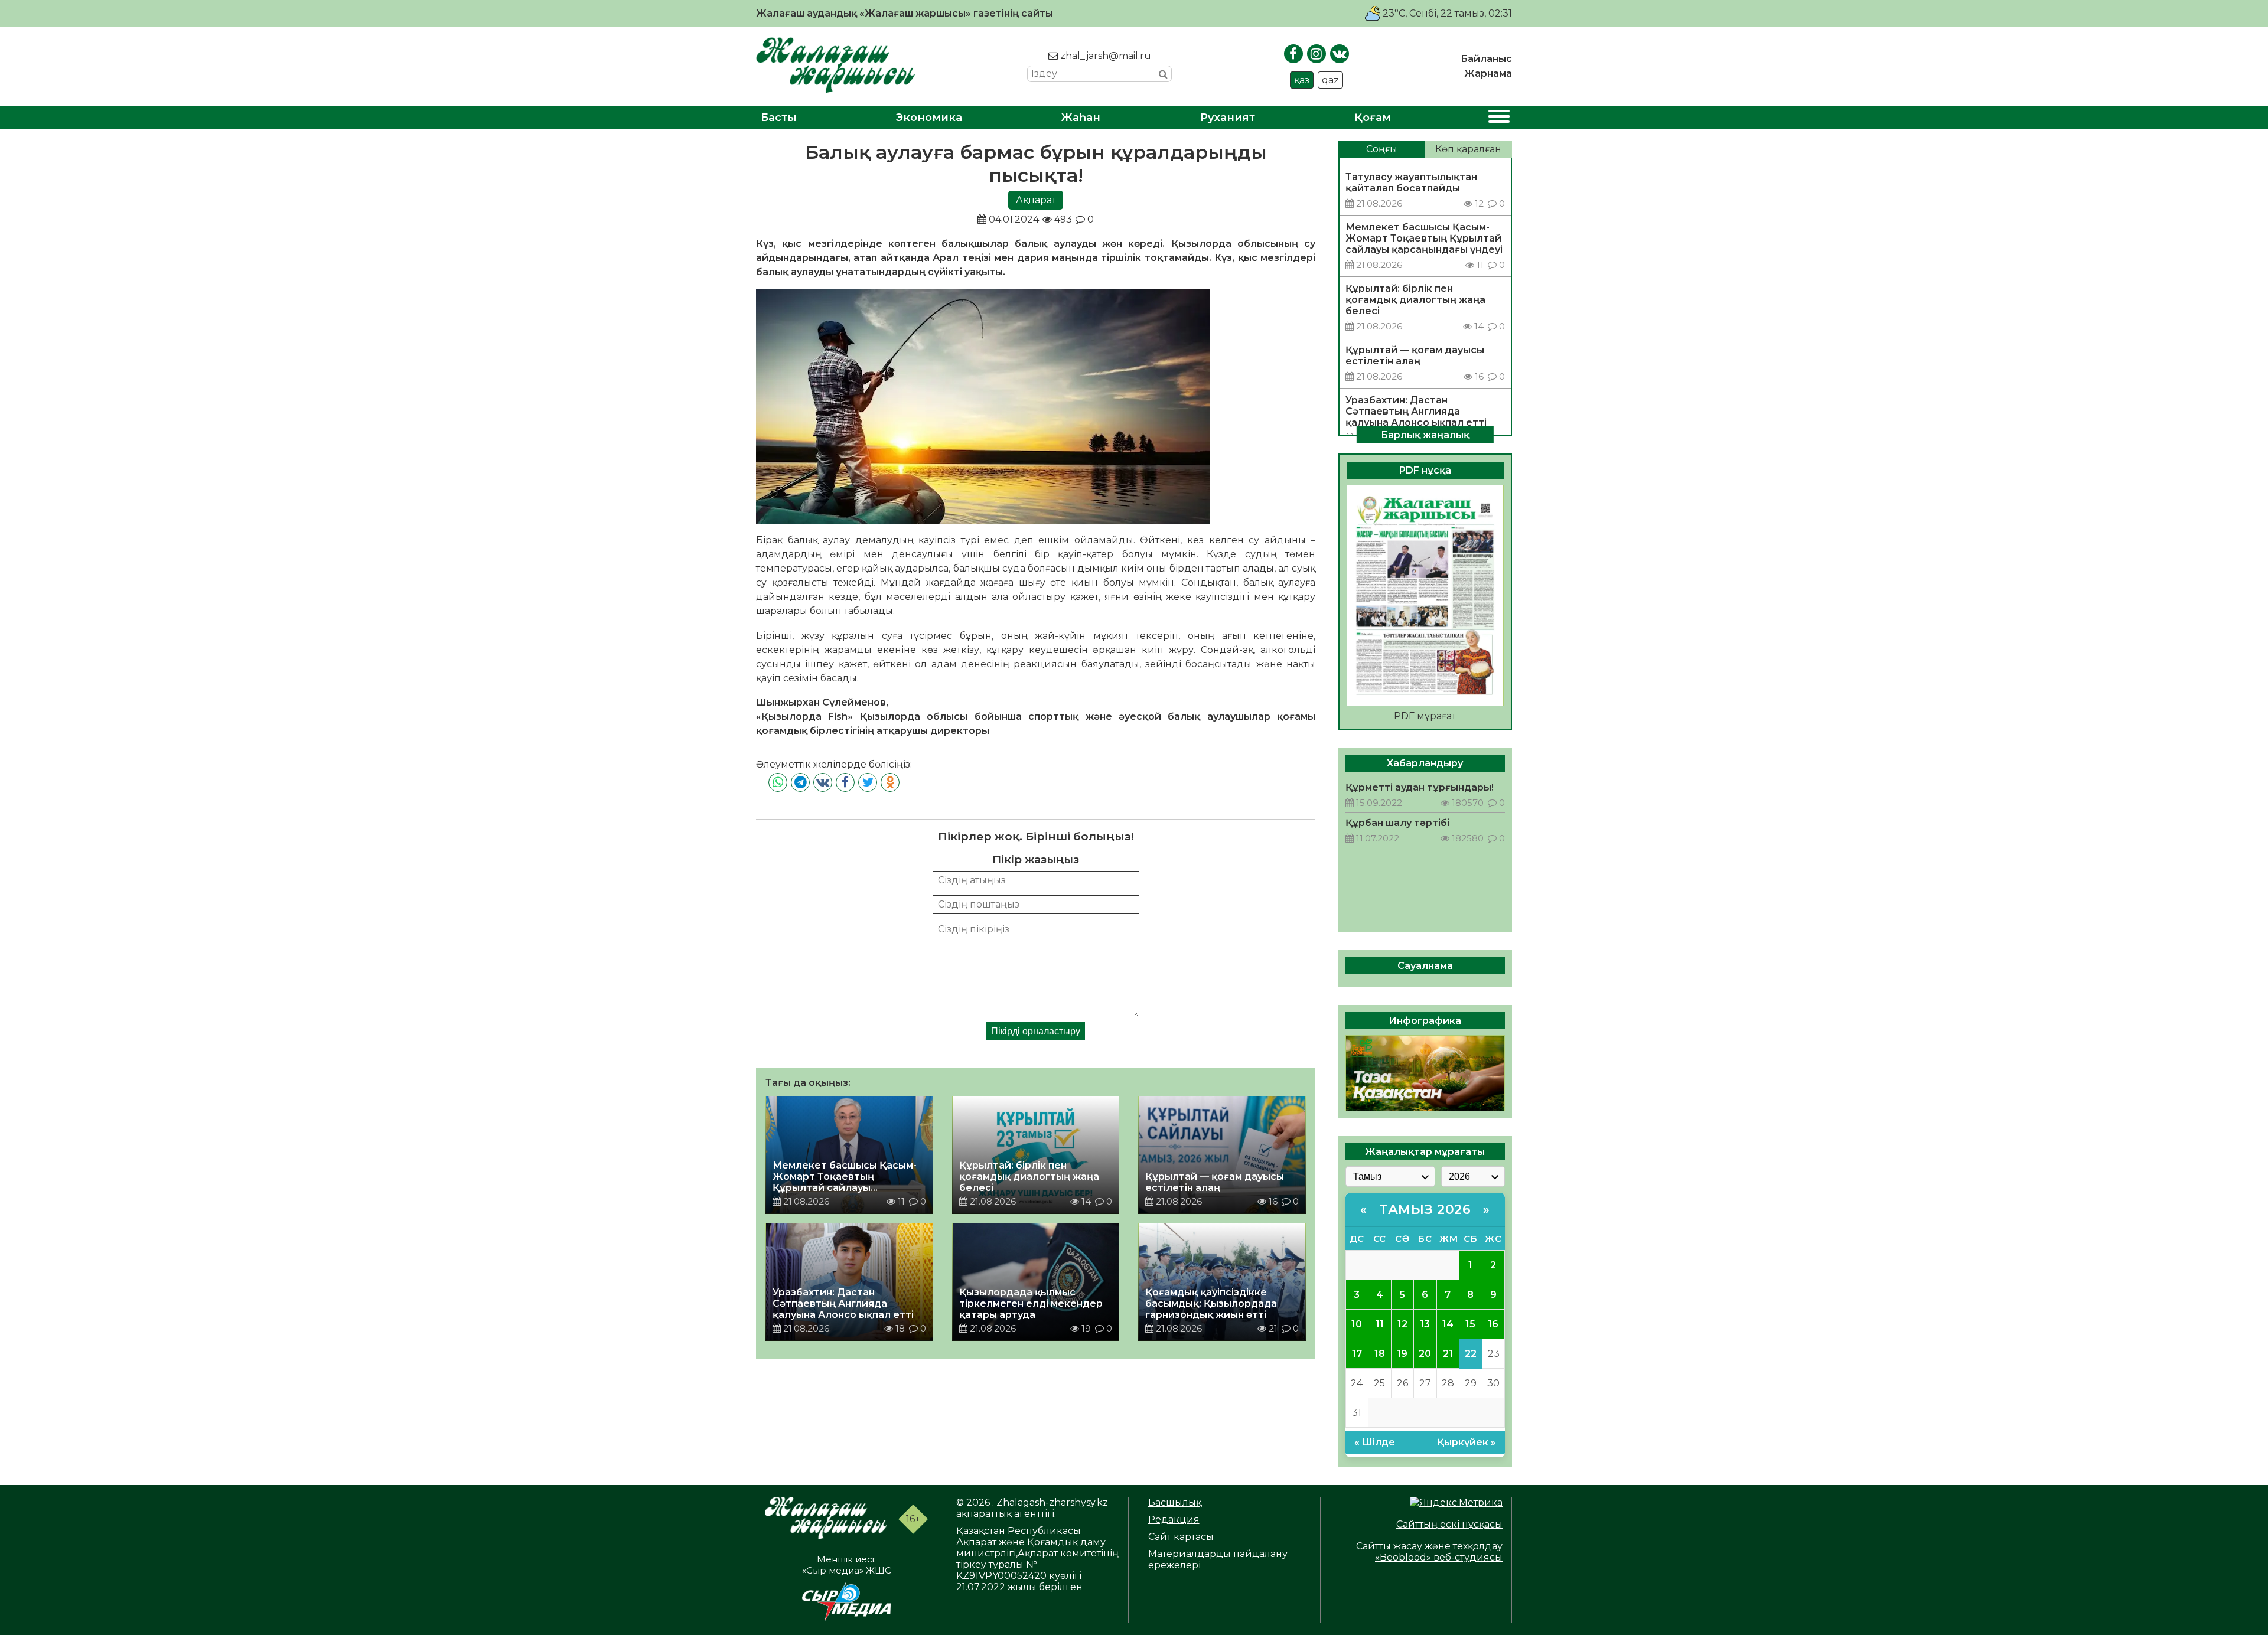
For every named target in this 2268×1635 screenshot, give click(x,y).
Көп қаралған (1468, 149)
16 (1493, 1324)
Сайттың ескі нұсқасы (1449, 1524)
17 (1357, 1354)
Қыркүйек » (1467, 1442)
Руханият (1228, 118)
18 (1380, 1354)
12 (1402, 1324)
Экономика (929, 118)
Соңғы (1382, 149)
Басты (779, 118)
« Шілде (1375, 1442)
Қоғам (1373, 118)
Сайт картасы (1181, 1537)
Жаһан (1081, 118)
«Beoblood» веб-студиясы (1439, 1557)
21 (1448, 1354)
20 (1425, 1354)
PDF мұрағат (1425, 716)
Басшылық (1175, 1502)
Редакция (1174, 1520)
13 (1425, 1324)
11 (1380, 1324)
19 (1402, 1354)
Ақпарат (1036, 200)
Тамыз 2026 (1425, 1210)
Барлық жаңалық (1425, 434)
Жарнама (1488, 74)
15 (1470, 1324)
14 (1448, 1324)
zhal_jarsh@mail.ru (1104, 56)
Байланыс (1486, 59)
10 (1357, 1324)
